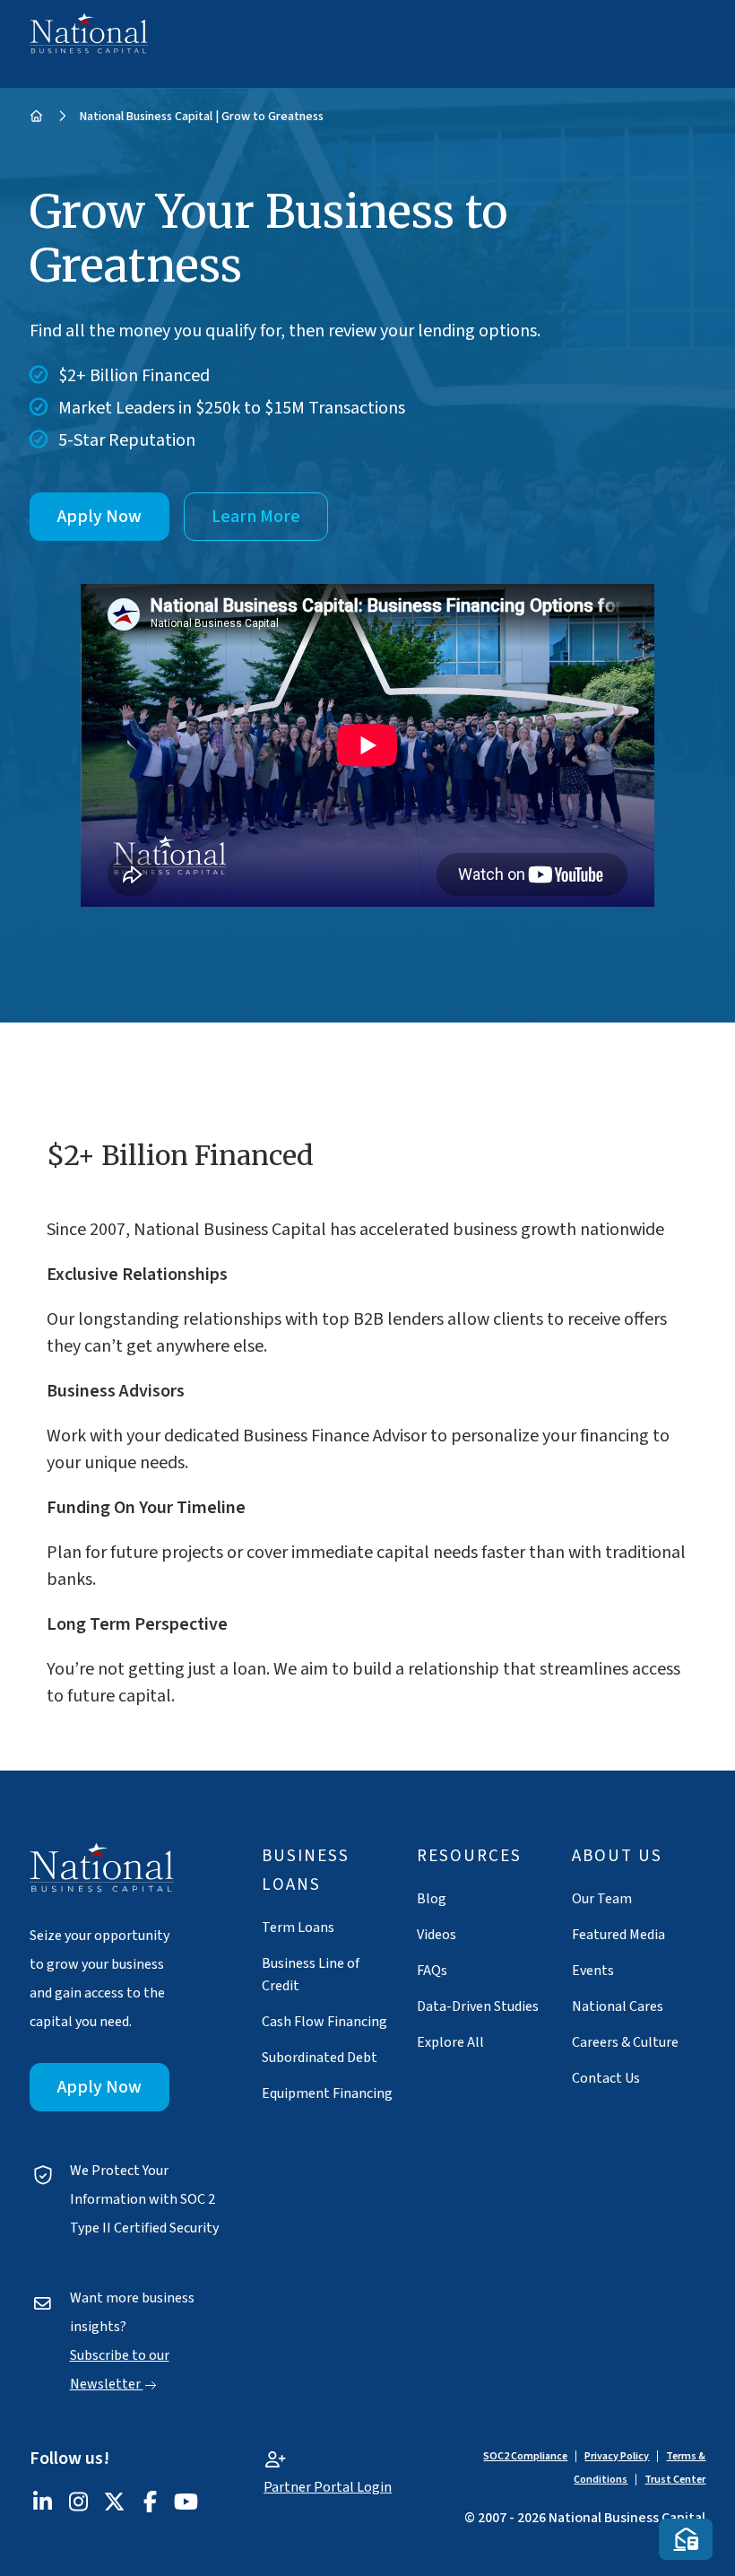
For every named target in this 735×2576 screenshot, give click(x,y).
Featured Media (618, 1935)
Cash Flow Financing (324, 2022)
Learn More (256, 517)
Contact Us (606, 2078)
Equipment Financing (327, 2093)
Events (593, 1971)
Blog (432, 1899)
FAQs (432, 1971)
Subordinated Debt (320, 2058)
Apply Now (99, 517)
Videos (437, 1935)
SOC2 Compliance (525, 2456)
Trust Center (675, 2480)
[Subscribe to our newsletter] (686, 2539)
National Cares (618, 2006)
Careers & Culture (625, 2042)
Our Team (602, 1899)
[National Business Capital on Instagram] (79, 2505)
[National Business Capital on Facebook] (151, 2505)
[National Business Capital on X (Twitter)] (115, 2505)
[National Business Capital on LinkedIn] (43, 2505)
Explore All (450, 2042)
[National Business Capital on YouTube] (186, 2505)
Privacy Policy (617, 2456)
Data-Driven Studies (478, 2006)
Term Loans (298, 1928)
